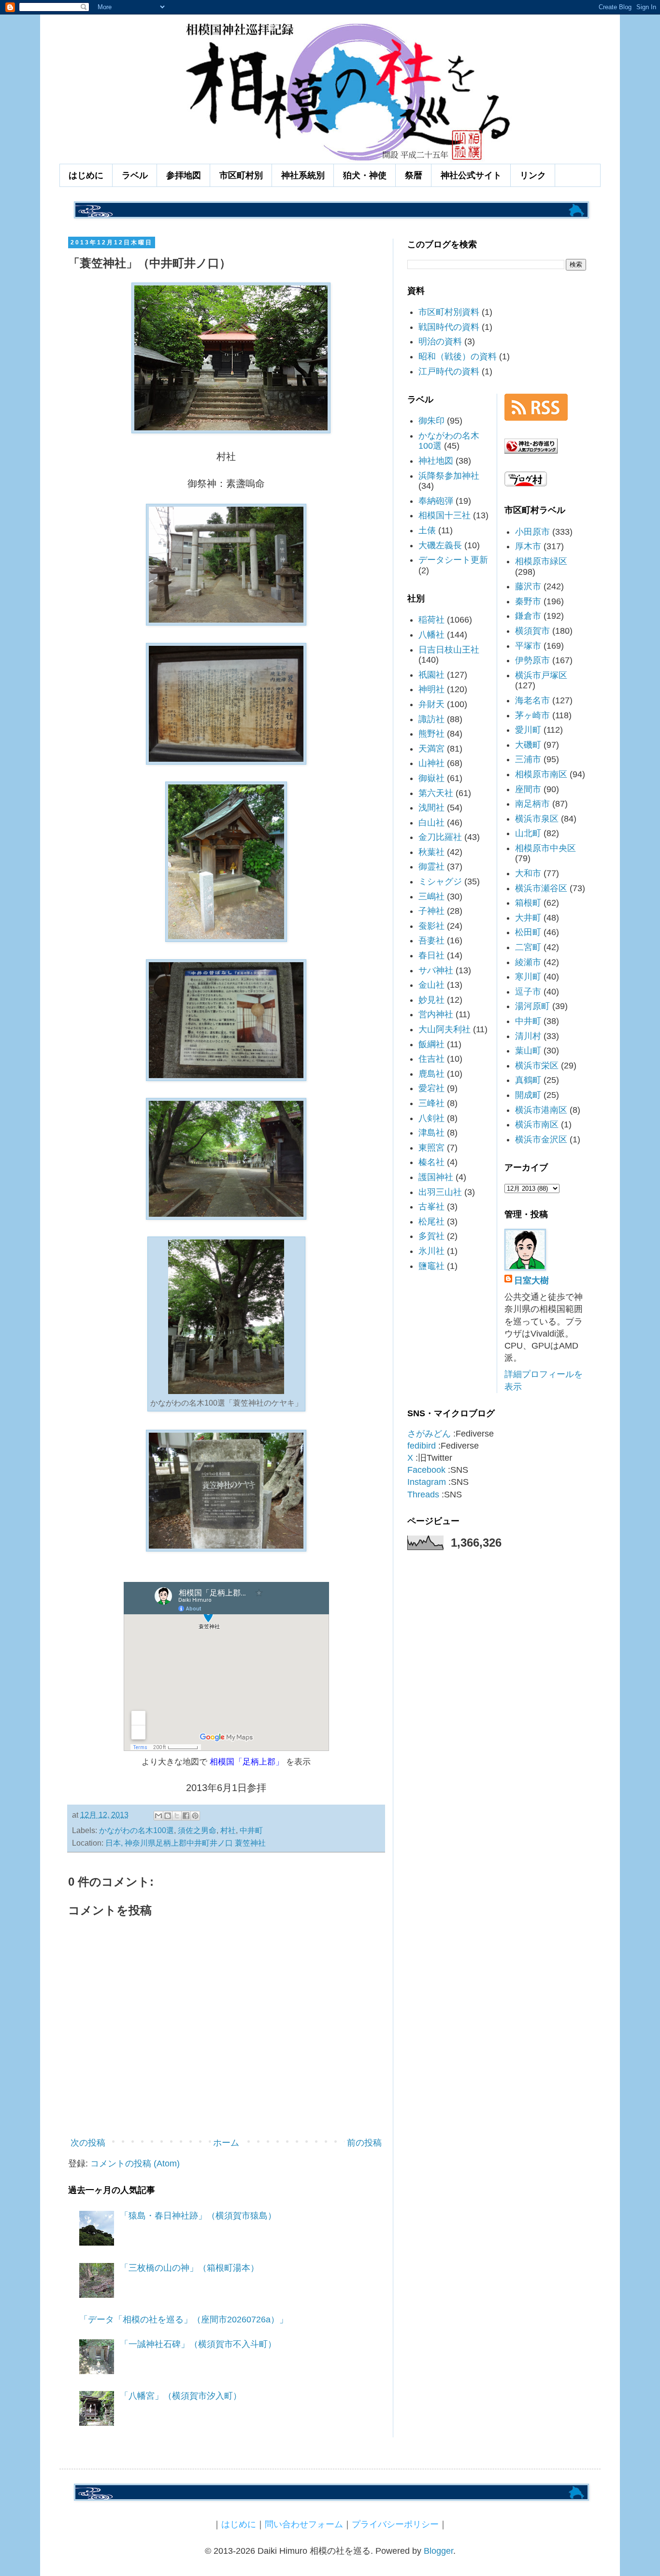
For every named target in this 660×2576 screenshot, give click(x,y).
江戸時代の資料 (449, 371)
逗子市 (528, 992)
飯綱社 (431, 1044)
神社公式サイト (471, 175)
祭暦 (414, 175)
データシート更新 (453, 560)
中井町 (251, 1830)
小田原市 (532, 532)
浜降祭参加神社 (449, 476)
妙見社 (431, 1000)
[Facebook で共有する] (186, 1816)
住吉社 (431, 1059)
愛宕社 (431, 1088)
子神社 (431, 911)
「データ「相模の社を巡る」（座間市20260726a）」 (184, 2320)
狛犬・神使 (365, 175)
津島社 (431, 1133)
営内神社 (436, 1014)
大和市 (528, 873)
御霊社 (431, 867)
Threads (423, 1494)
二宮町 (528, 947)
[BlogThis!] (168, 1816)
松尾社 (431, 1222)
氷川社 (431, 1251)
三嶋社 (431, 897)
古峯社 (431, 1207)
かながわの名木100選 (136, 1830)
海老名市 (532, 700)
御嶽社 (431, 778)
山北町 (528, 833)
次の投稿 (88, 2143)
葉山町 (528, 1051)
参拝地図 (184, 175)
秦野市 (528, 601)
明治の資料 (440, 342)
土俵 (427, 530)
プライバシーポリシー (395, 2524)
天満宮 (431, 749)
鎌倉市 (528, 616)
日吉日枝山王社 (449, 650)
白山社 (431, 823)
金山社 (431, 985)
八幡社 (431, 635)
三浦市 (528, 759)
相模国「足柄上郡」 (247, 1762)
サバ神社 (436, 970)
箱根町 (528, 903)
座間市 (528, 789)
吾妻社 (431, 940)
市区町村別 (241, 175)
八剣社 (431, 1118)
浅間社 (431, 808)
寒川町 (528, 977)
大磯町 (528, 745)
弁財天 (431, 704)
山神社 (431, 763)
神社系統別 (303, 175)
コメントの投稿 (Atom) (135, 2163)
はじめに (86, 175)
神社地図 (436, 461)
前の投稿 (364, 2143)
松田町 (528, 932)
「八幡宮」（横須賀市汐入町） (181, 2396)
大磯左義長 (440, 545)
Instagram (427, 1482)
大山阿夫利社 (445, 1029)
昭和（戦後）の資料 (458, 356)
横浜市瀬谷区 (541, 888)
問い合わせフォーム (304, 2524)
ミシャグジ (440, 882)
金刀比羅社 (440, 837)
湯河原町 (532, 1006)
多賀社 (431, 1236)
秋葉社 (431, 852)
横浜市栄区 (537, 1066)
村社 (228, 1830)
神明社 (431, 689)
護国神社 (436, 1177)
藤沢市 (528, 586)
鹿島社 (431, 1074)
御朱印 (431, 421)
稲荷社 (431, 620)
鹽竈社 (431, 1266)
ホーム (226, 2143)
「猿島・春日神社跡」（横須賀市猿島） (198, 2216)
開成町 (528, 1095)
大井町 (528, 918)
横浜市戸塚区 (541, 675)
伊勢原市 (532, 660)
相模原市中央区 (545, 848)
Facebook (426, 1470)
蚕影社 (431, 926)
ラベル (135, 175)
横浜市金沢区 (541, 1139)
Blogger (438, 2551)
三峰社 (431, 1103)
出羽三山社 (440, 1192)
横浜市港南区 (541, 1110)
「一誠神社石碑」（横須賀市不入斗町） (198, 2344)
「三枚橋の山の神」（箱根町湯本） (189, 2268)
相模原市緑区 (541, 561)
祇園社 (431, 675)
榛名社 (431, 1162)
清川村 (528, 1036)
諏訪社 (431, 719)
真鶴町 (528, 1080)
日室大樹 (531, 1281)
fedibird (422, 1446)
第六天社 (436, 793)
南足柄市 (532, 804)
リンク (533, 175)
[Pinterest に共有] (195, 1816)
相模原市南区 (541, 774)
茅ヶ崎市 (532, 715)
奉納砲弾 (436, 501)
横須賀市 (532, 631)
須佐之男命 (197, 1830)
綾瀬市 (528, 962)
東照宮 (431, 1148)
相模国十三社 (445, 515)
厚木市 (528, 546)
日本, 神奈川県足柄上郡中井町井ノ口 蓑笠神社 (186, 1843)
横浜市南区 (537, 1124)
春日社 (431, 955)
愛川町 (528, 730)
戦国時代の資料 (449, 327)
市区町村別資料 (449, 312)
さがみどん (429, 1434)
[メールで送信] (158, 1816)
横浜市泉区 (537, 819)
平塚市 (528, 646)
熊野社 (431, 734)
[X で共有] (177, 1816)
